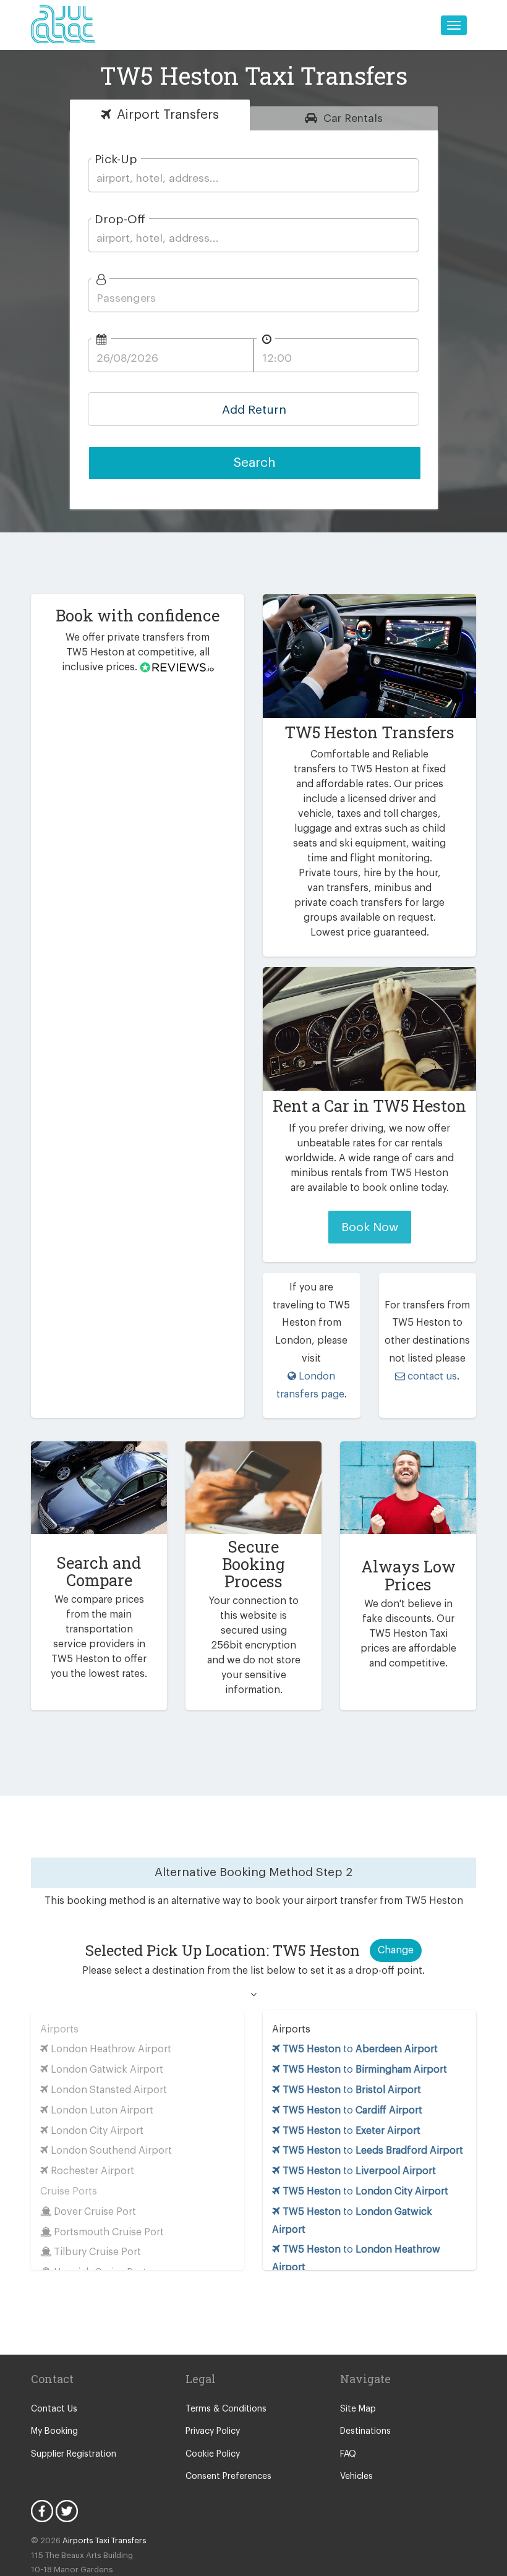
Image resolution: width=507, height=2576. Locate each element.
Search (255, 463)
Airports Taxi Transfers (104, 2540)
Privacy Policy (213, 2431)
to (360, 2049)
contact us (431, 1376)
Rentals (353, 118)
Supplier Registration (74, 2454)
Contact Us (54, 2409)
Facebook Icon (42, 2511)
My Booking (54, 2431)
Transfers (168, 115)
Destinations (365, 2431)
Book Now (370, 1227)
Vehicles (356, 2476)
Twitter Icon (67, 2511)
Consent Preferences (228, 2476)
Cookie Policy (213, 2454)
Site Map (358, 2409)
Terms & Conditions (226, 2409)
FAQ (348, 2454)
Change (396, 1950)
